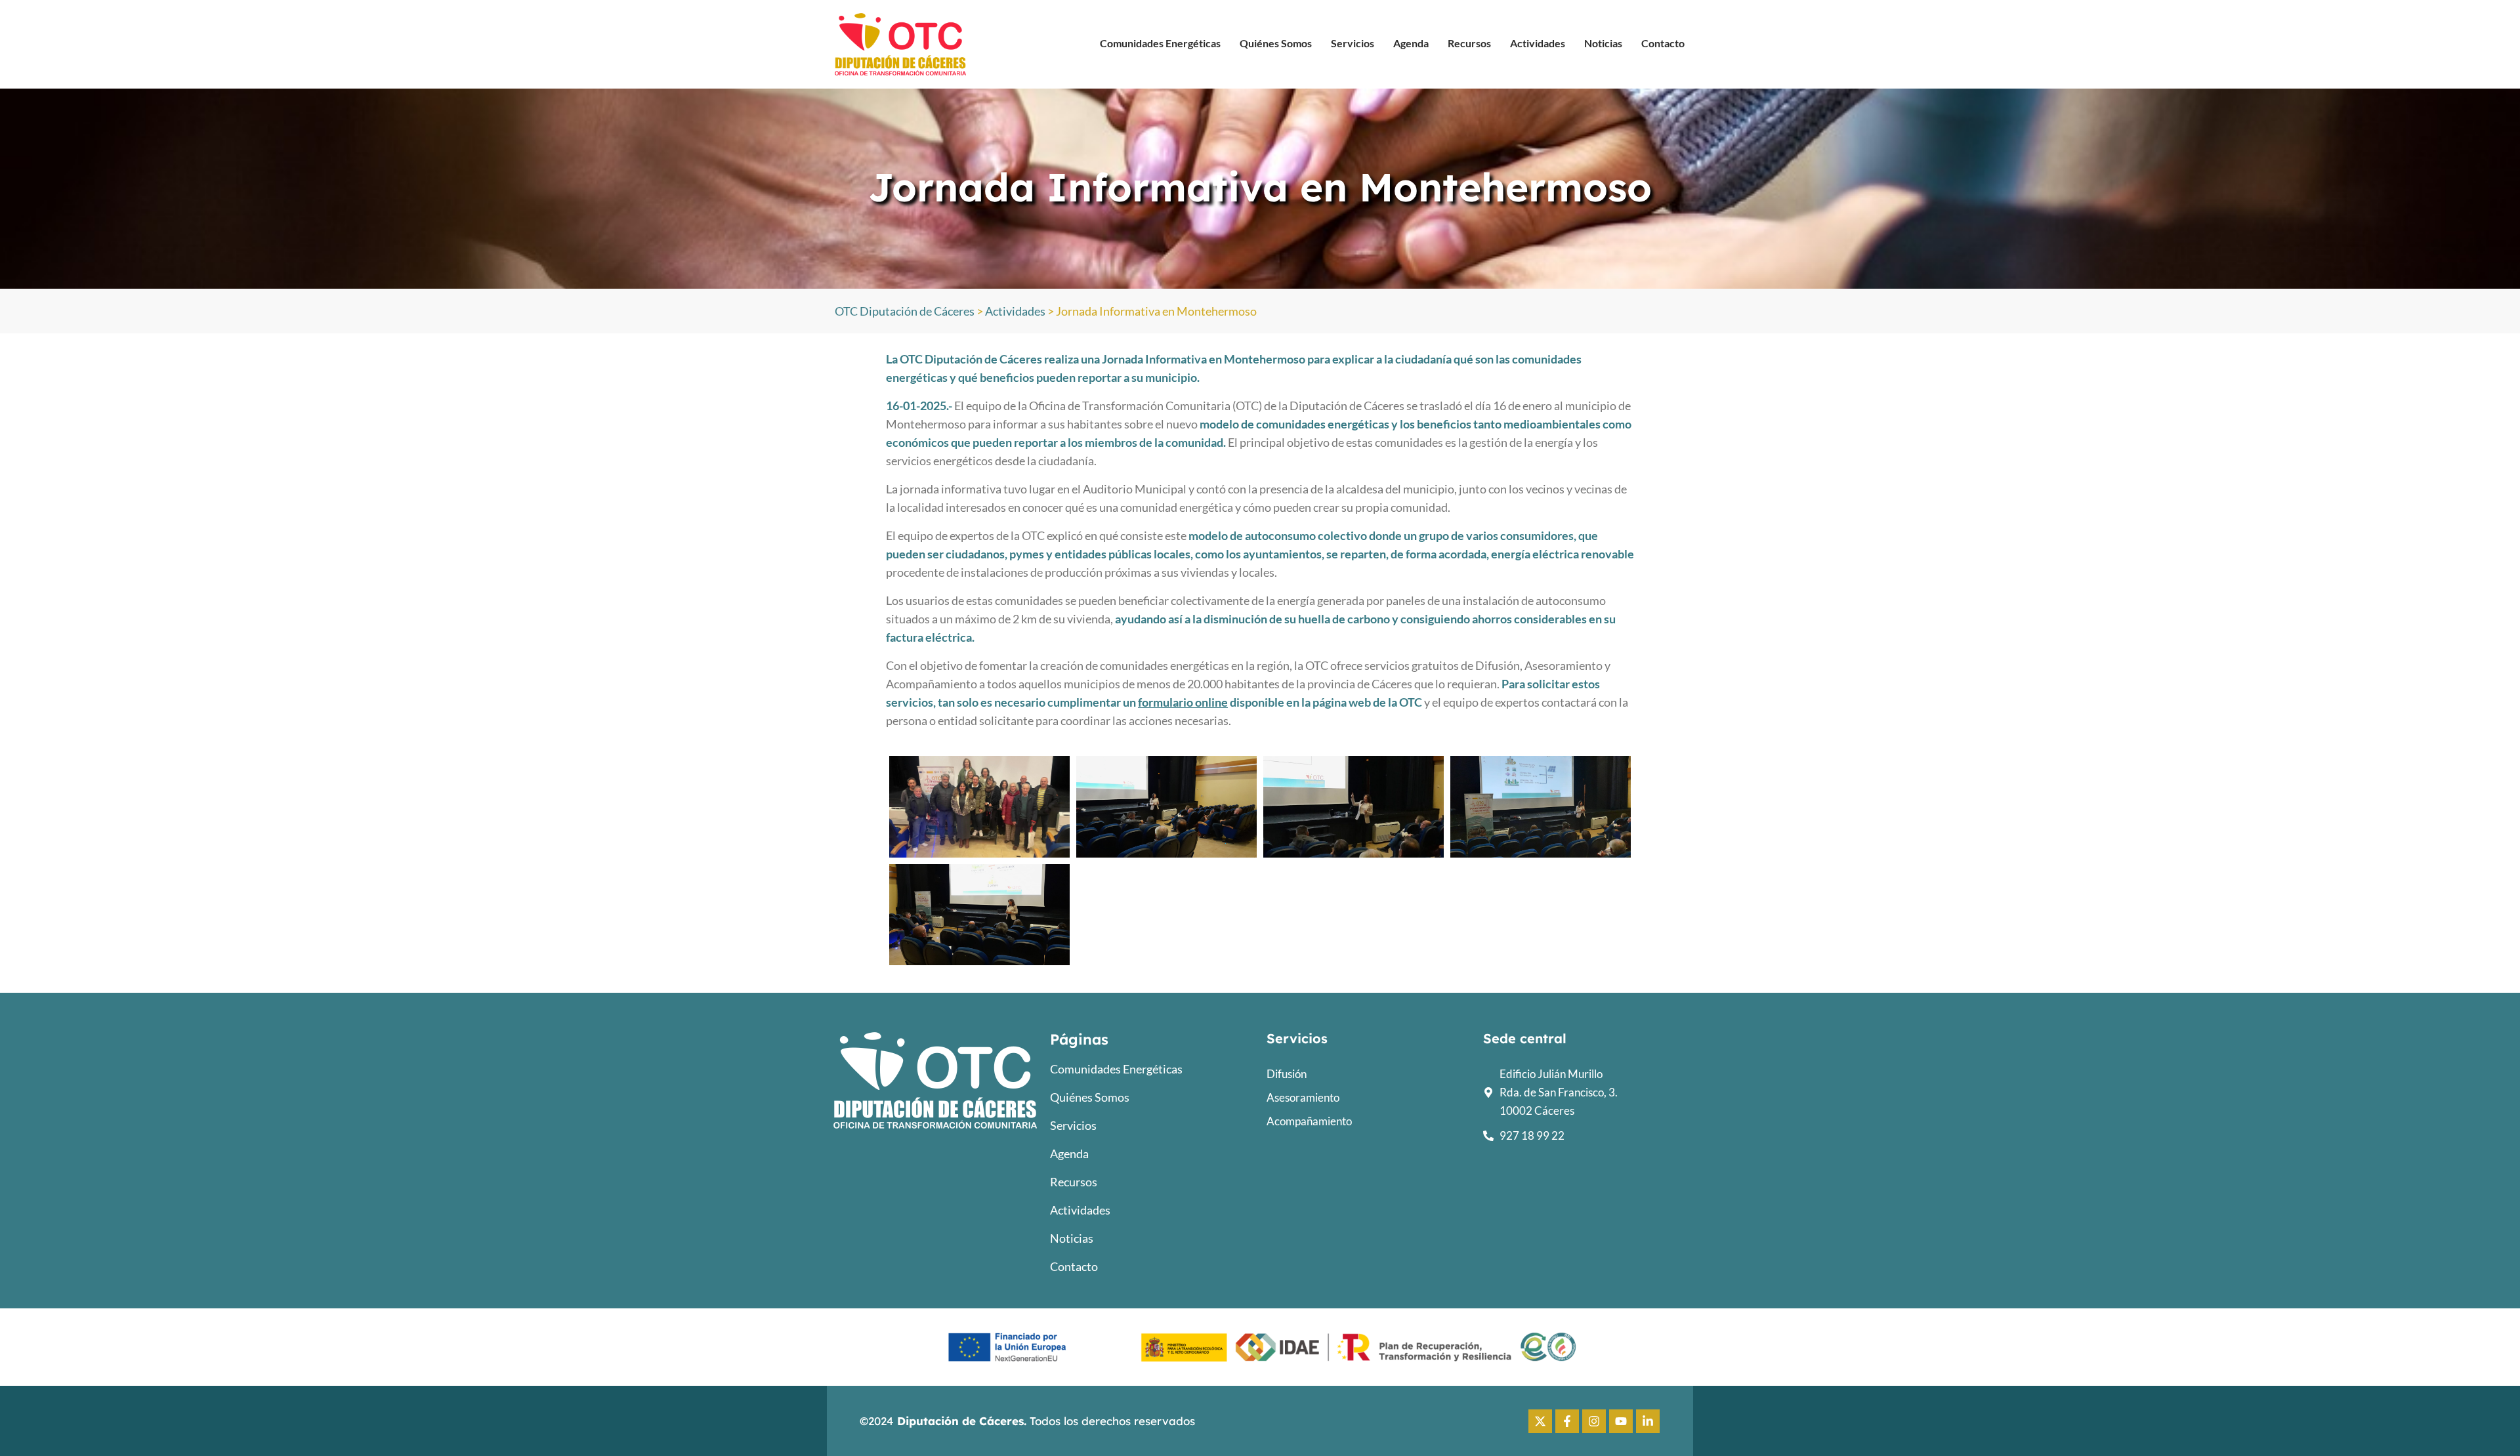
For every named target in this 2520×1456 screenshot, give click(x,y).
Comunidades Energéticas (1160, 43)
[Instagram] (1594, 1421)
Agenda (1411, 43)
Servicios (1353, 43)
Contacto (1663, 43)
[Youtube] (1621, 1421)
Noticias (1603, 43)
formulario (1166, 702)
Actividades (1538, 43)
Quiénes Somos (1276, 43)
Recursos (1469, 43)
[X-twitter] (1540, 1421)
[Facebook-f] (1567, 1421)
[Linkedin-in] (1648, 1421)
